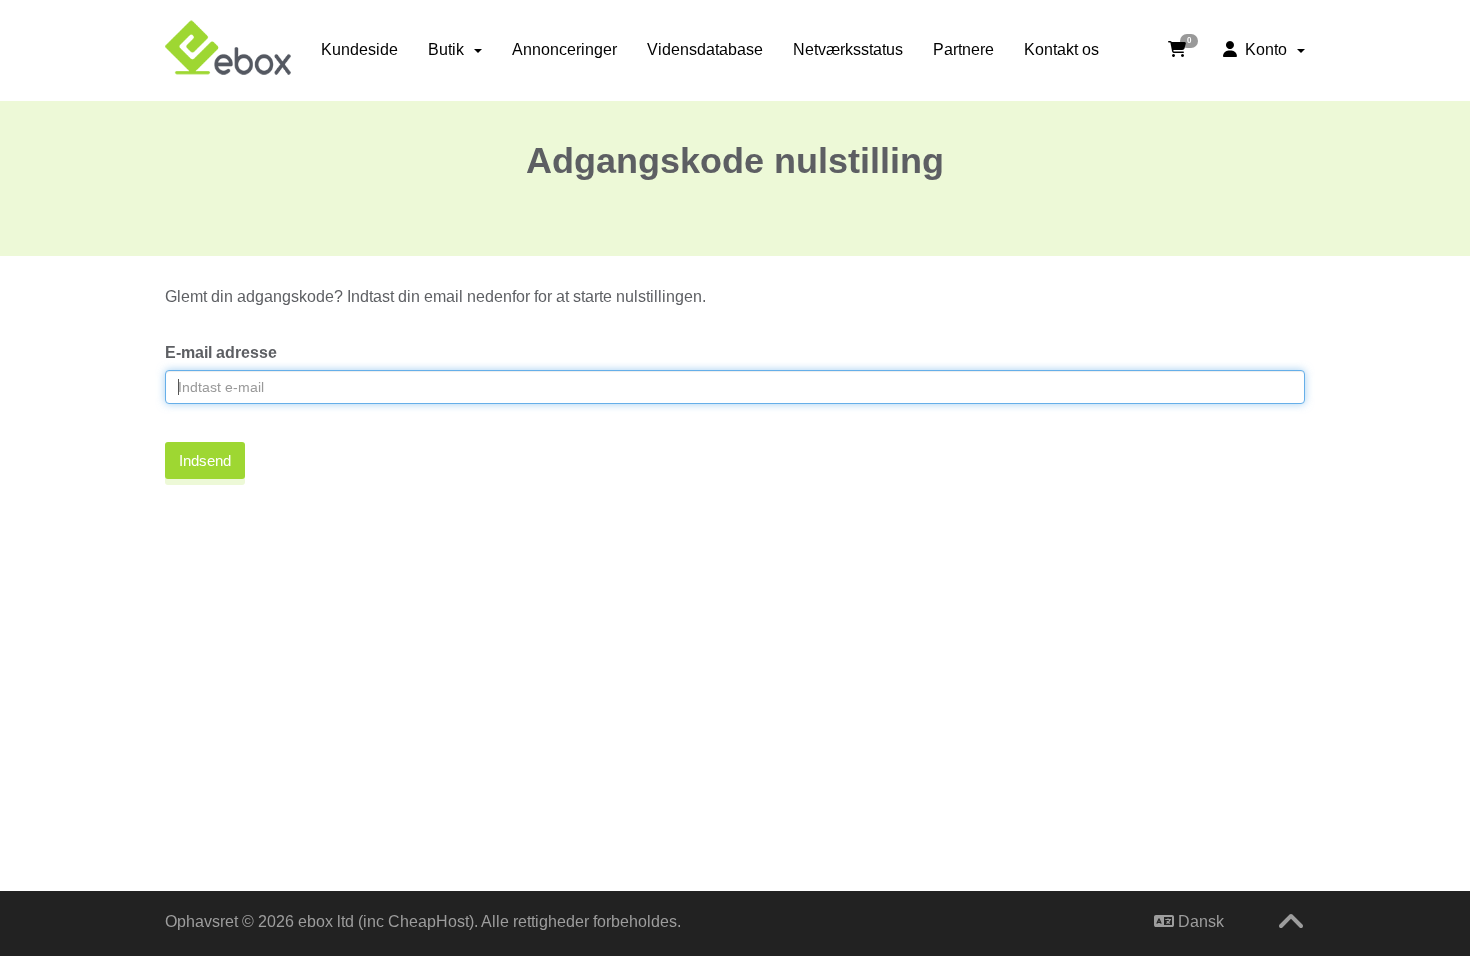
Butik (450, 49)
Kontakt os (1061, 49)
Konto (1266, 49)
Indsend (205, 460)
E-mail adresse (221, 352)
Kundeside (359, 49)
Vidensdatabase (705, 49)
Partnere (963, 49)
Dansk (1199, 921)
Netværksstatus (848, 49)
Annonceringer (564, 49)
